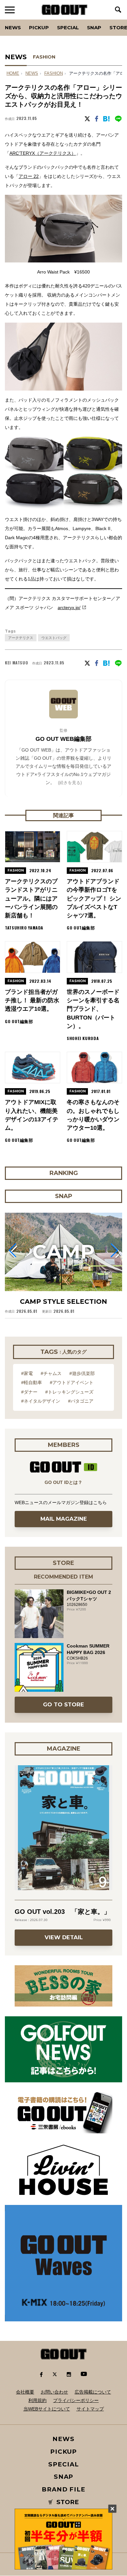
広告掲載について (93, 2392)
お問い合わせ (54, 2392)
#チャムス (51, 1373)
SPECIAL (68, 27)
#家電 (27, 1373)
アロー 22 (29, 176)
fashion (54, 73)
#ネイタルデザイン (41, 1401)
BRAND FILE (63, 2489)
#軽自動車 (32, 1382)
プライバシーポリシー (76, 2400)
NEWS (32, 73)
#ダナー (29, 1392)
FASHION (44, 57)
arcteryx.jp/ (69, 607)
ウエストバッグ (54, 638)
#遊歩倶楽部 (82, 1373)
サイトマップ (90, 2409)
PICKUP (39, 27)
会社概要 (25, 2392)
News (13, 27)
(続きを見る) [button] (70, 783)
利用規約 (37, 2400)
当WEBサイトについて (47, 2409)
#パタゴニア (81, 1401)
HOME (13, 73)
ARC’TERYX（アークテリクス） (43, 153)
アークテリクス (21, 638)
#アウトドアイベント (72, 1382)
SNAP (94, 27)
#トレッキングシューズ (69, 1392)
